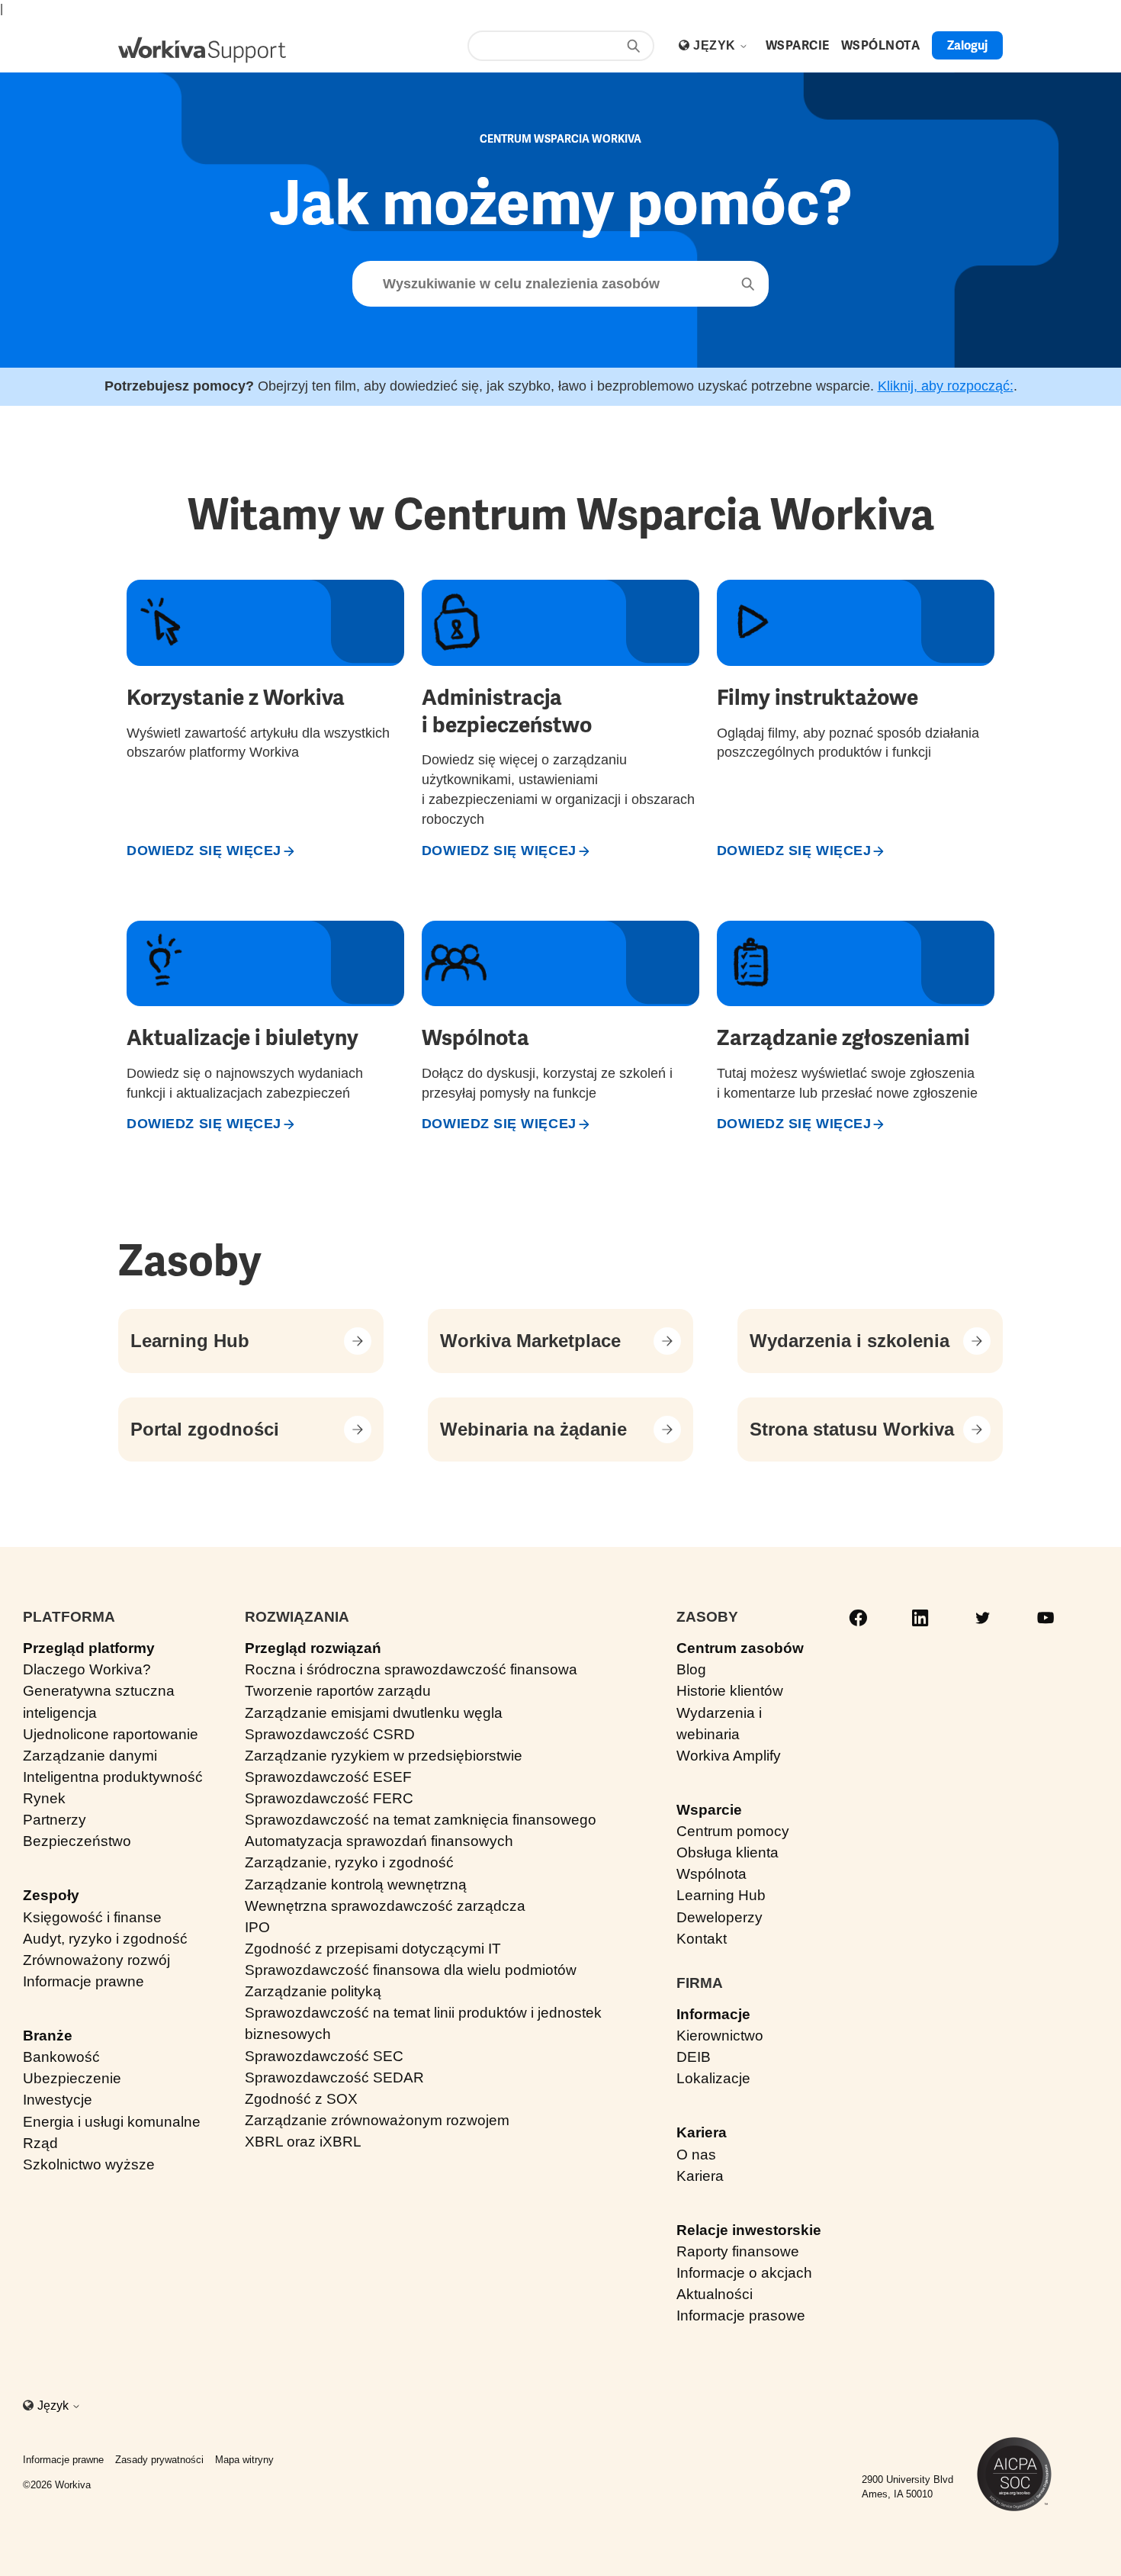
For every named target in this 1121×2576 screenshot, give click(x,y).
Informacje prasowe (741, 2316)
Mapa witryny (244, 2460)
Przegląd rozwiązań (313, 1648)
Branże (48, 2036)
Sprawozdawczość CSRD (330, 1734)
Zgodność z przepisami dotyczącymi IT (373, 1949)
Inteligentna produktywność (113, 1777)
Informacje (713, 2014)
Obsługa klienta (728, 1852)
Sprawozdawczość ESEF (328, 1777)
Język (716, 45)
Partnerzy (55, 1820)
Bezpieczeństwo (77, 1841)
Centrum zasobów (740, 1648)
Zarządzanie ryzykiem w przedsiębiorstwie (384, 1756)
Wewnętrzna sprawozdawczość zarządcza (385, 1906)
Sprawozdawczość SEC (324, 2056)
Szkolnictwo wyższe (89, 2164)
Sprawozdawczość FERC (329, 1798)
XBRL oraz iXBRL (303, 2142)
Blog (691, 1669)
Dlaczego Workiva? (87, 1669)
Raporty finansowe (738, 2251)
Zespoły (51, 1895)
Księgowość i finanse (92, 1917)
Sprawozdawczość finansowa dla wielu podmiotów (411, 1970)
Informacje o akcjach (744, 2273)
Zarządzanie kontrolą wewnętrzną (356, 1885)
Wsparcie (709, 1810)
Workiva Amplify (729, 1756)
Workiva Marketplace (530, 1341)
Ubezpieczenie (72, 2078)
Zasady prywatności (159, 2460)
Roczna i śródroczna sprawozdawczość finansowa (411, 1669)
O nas (696, 2155)
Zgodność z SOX (301, 2099)
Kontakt (702, 1939)
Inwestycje (58, 2100)
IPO (257, 1927)
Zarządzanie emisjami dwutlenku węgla (374, 1713)
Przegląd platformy (89, 1648)
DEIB (694, 2057)
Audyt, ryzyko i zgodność (105, 1939)
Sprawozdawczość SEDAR (334, 2078)
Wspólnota (711, 1874)
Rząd (40, 2143)
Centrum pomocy (733, 1831)
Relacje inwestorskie (749, 2230)
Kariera (702, 2132)
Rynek (44, 1798)
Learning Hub (190, 1341)
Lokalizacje (713, 2078)
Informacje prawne (84, 1981)
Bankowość (61, 2057)
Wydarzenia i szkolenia (850, 1341)
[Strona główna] (202, 50)
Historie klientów (730, 1691)
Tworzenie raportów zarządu (338, 1691)
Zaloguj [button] (967, 45)
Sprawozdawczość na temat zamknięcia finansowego (421, 1820)
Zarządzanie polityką (313, 1991)
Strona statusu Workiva (852, 1429)
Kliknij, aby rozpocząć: (946, 386)
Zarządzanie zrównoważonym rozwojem (377, 2120)
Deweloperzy (719, 1917)
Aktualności (715, 2294)
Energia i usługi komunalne (112, 2122)
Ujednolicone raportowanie (111, 1734)
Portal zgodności (205, 1429)
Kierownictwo (720, 2036)
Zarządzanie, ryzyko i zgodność (349, 1862)
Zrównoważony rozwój (96, 1960)
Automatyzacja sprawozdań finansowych (379, 1841)
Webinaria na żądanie (533, 1429)
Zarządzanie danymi (90, 1756)
